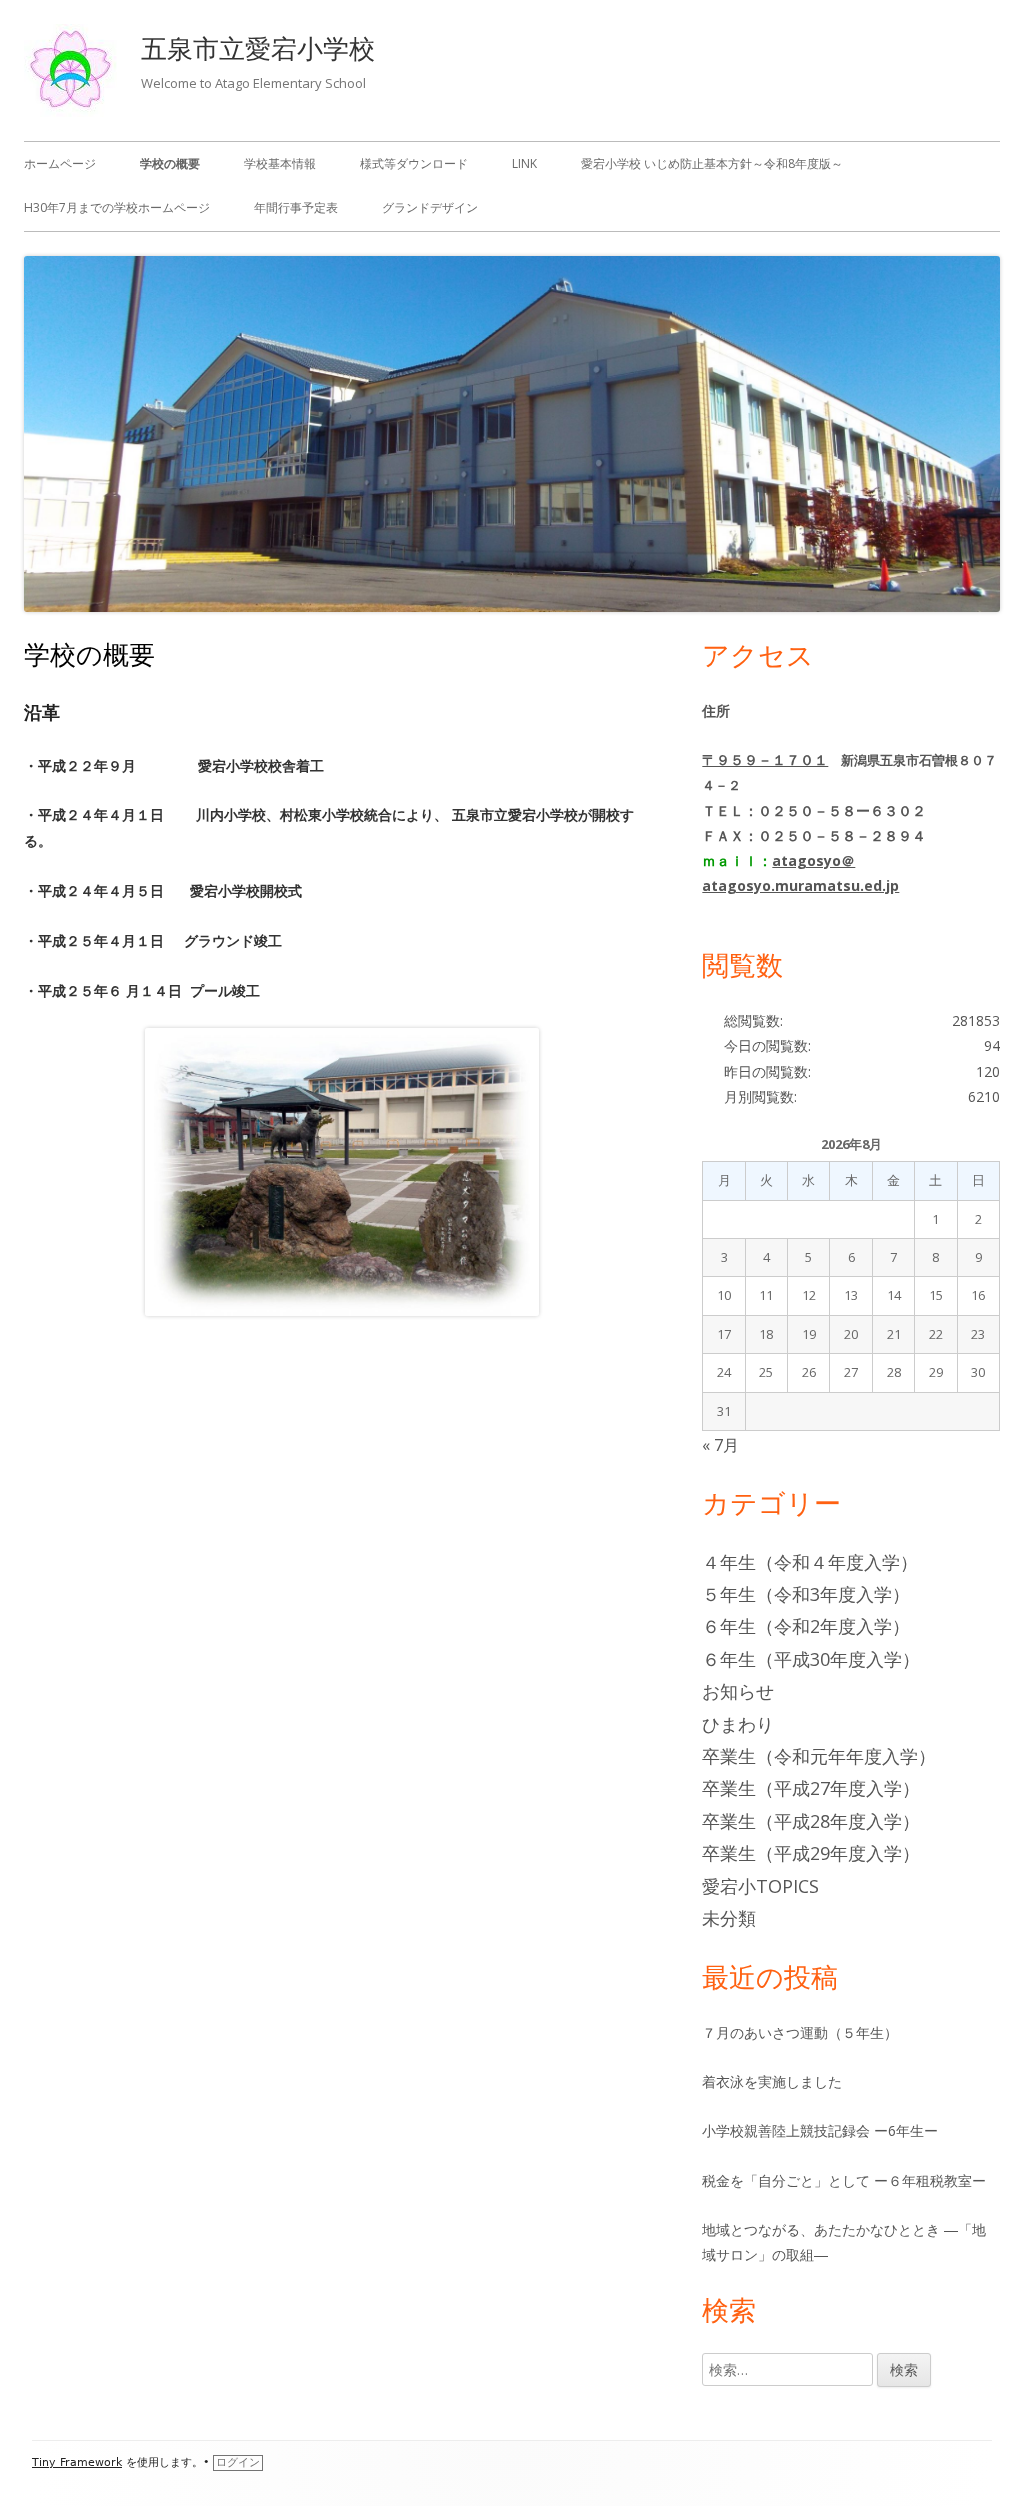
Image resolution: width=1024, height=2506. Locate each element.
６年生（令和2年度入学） (806, 1626)
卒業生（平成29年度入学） (811, 1853)
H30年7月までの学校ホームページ (117, 207)
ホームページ (60, 163)
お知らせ (738, 1691)
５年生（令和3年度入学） (806, 1594)
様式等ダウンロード (414, 163)
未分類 (729, 1918)
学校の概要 (170, 163)
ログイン (238, 2462)
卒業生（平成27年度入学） (811, 1788)
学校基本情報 (280, 163)
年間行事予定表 (296, 207)
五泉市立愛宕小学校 (258, 48)
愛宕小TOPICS (760, 1886)
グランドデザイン (430, 207)
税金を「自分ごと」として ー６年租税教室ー (844, 2180)
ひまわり (738, 1724)
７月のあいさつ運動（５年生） (800, 2032)
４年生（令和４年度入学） (810, 1562)
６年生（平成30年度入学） (811, 1659)
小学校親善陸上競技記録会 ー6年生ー (820, 2130)
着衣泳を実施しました (772, 2081)
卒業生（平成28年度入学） (811, 1821)
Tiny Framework (77, 2462)
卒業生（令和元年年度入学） (819, 1756)
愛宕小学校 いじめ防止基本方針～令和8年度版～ (712, 163)
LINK (524, 163)
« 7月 (720, 1445)
